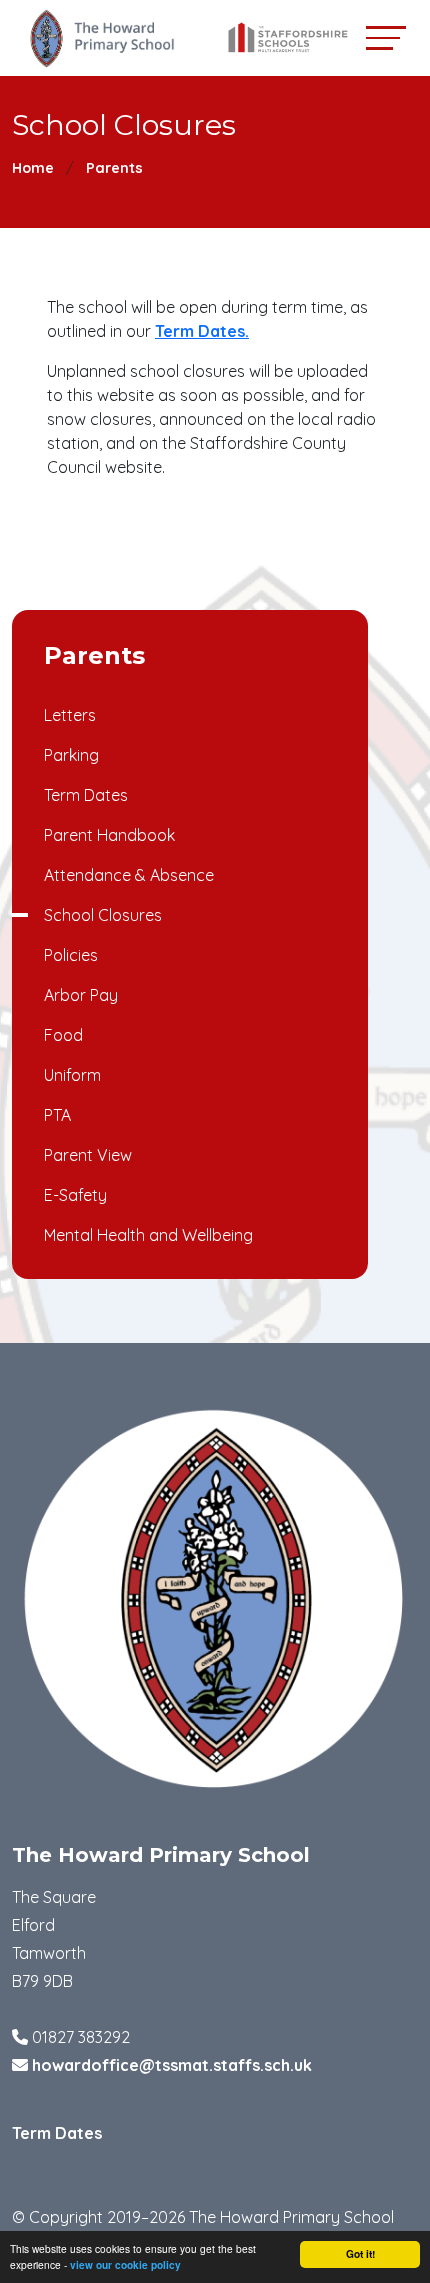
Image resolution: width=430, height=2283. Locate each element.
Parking (71, 755)
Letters (70, 715)
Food (63, 1035)
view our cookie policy (125, 2265)
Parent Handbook (109, 835)
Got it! (360, 2254)
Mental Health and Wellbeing (148, 1235)
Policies (71, 955)
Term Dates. (202, 331)
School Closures (103, 915)
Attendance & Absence (129, 875)
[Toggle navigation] (386, 37)
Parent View (88, 1155)
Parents (114, 168)
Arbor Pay (81, 995)
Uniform (72, 1075)
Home (33, 168)
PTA (57, 1115)
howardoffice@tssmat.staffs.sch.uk (172, 2065)
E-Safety (75, 1195)
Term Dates (86, 795)
